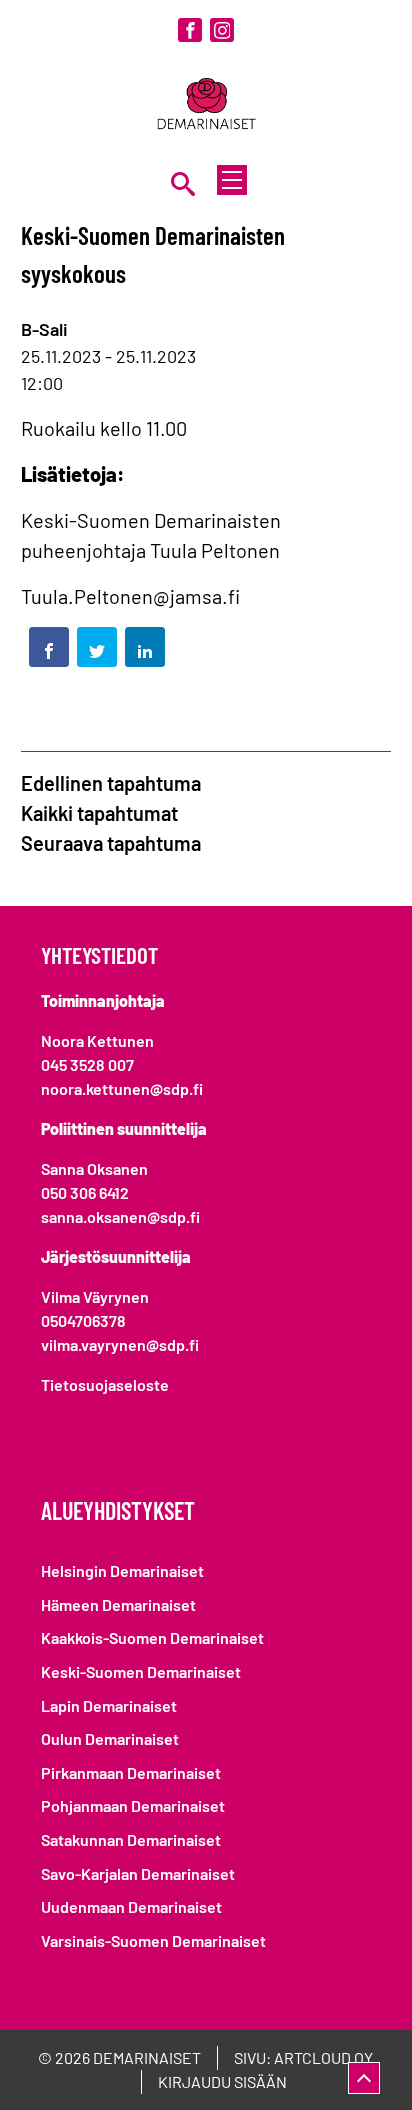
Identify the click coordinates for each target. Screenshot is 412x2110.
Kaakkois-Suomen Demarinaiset (152, 1637)
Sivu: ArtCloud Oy (303, 2057)
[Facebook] (190, 30)
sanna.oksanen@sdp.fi (120, 1216)
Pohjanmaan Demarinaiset (133, 1805)
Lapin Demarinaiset (109, 1705)
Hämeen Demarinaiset (118, 1604)
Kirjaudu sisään (222, 2081)
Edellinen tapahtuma (111, 783)
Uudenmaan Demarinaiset (131, 1906)
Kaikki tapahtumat (99, 813)
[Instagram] (222, 30)
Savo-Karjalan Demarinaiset (138, 1873)
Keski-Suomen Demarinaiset (141, 1671)
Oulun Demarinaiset (110, 1738)
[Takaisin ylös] (364, 2078)
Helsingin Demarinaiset (122, 1570)
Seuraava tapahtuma (111, 843)
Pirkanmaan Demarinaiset (131, 1772)
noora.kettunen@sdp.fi (122, 1088)
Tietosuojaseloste (105, 1384)
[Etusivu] (206, 105)
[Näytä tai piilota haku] (183, 183)
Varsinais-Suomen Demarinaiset (153, 1940)
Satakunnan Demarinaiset (131, 1839)
